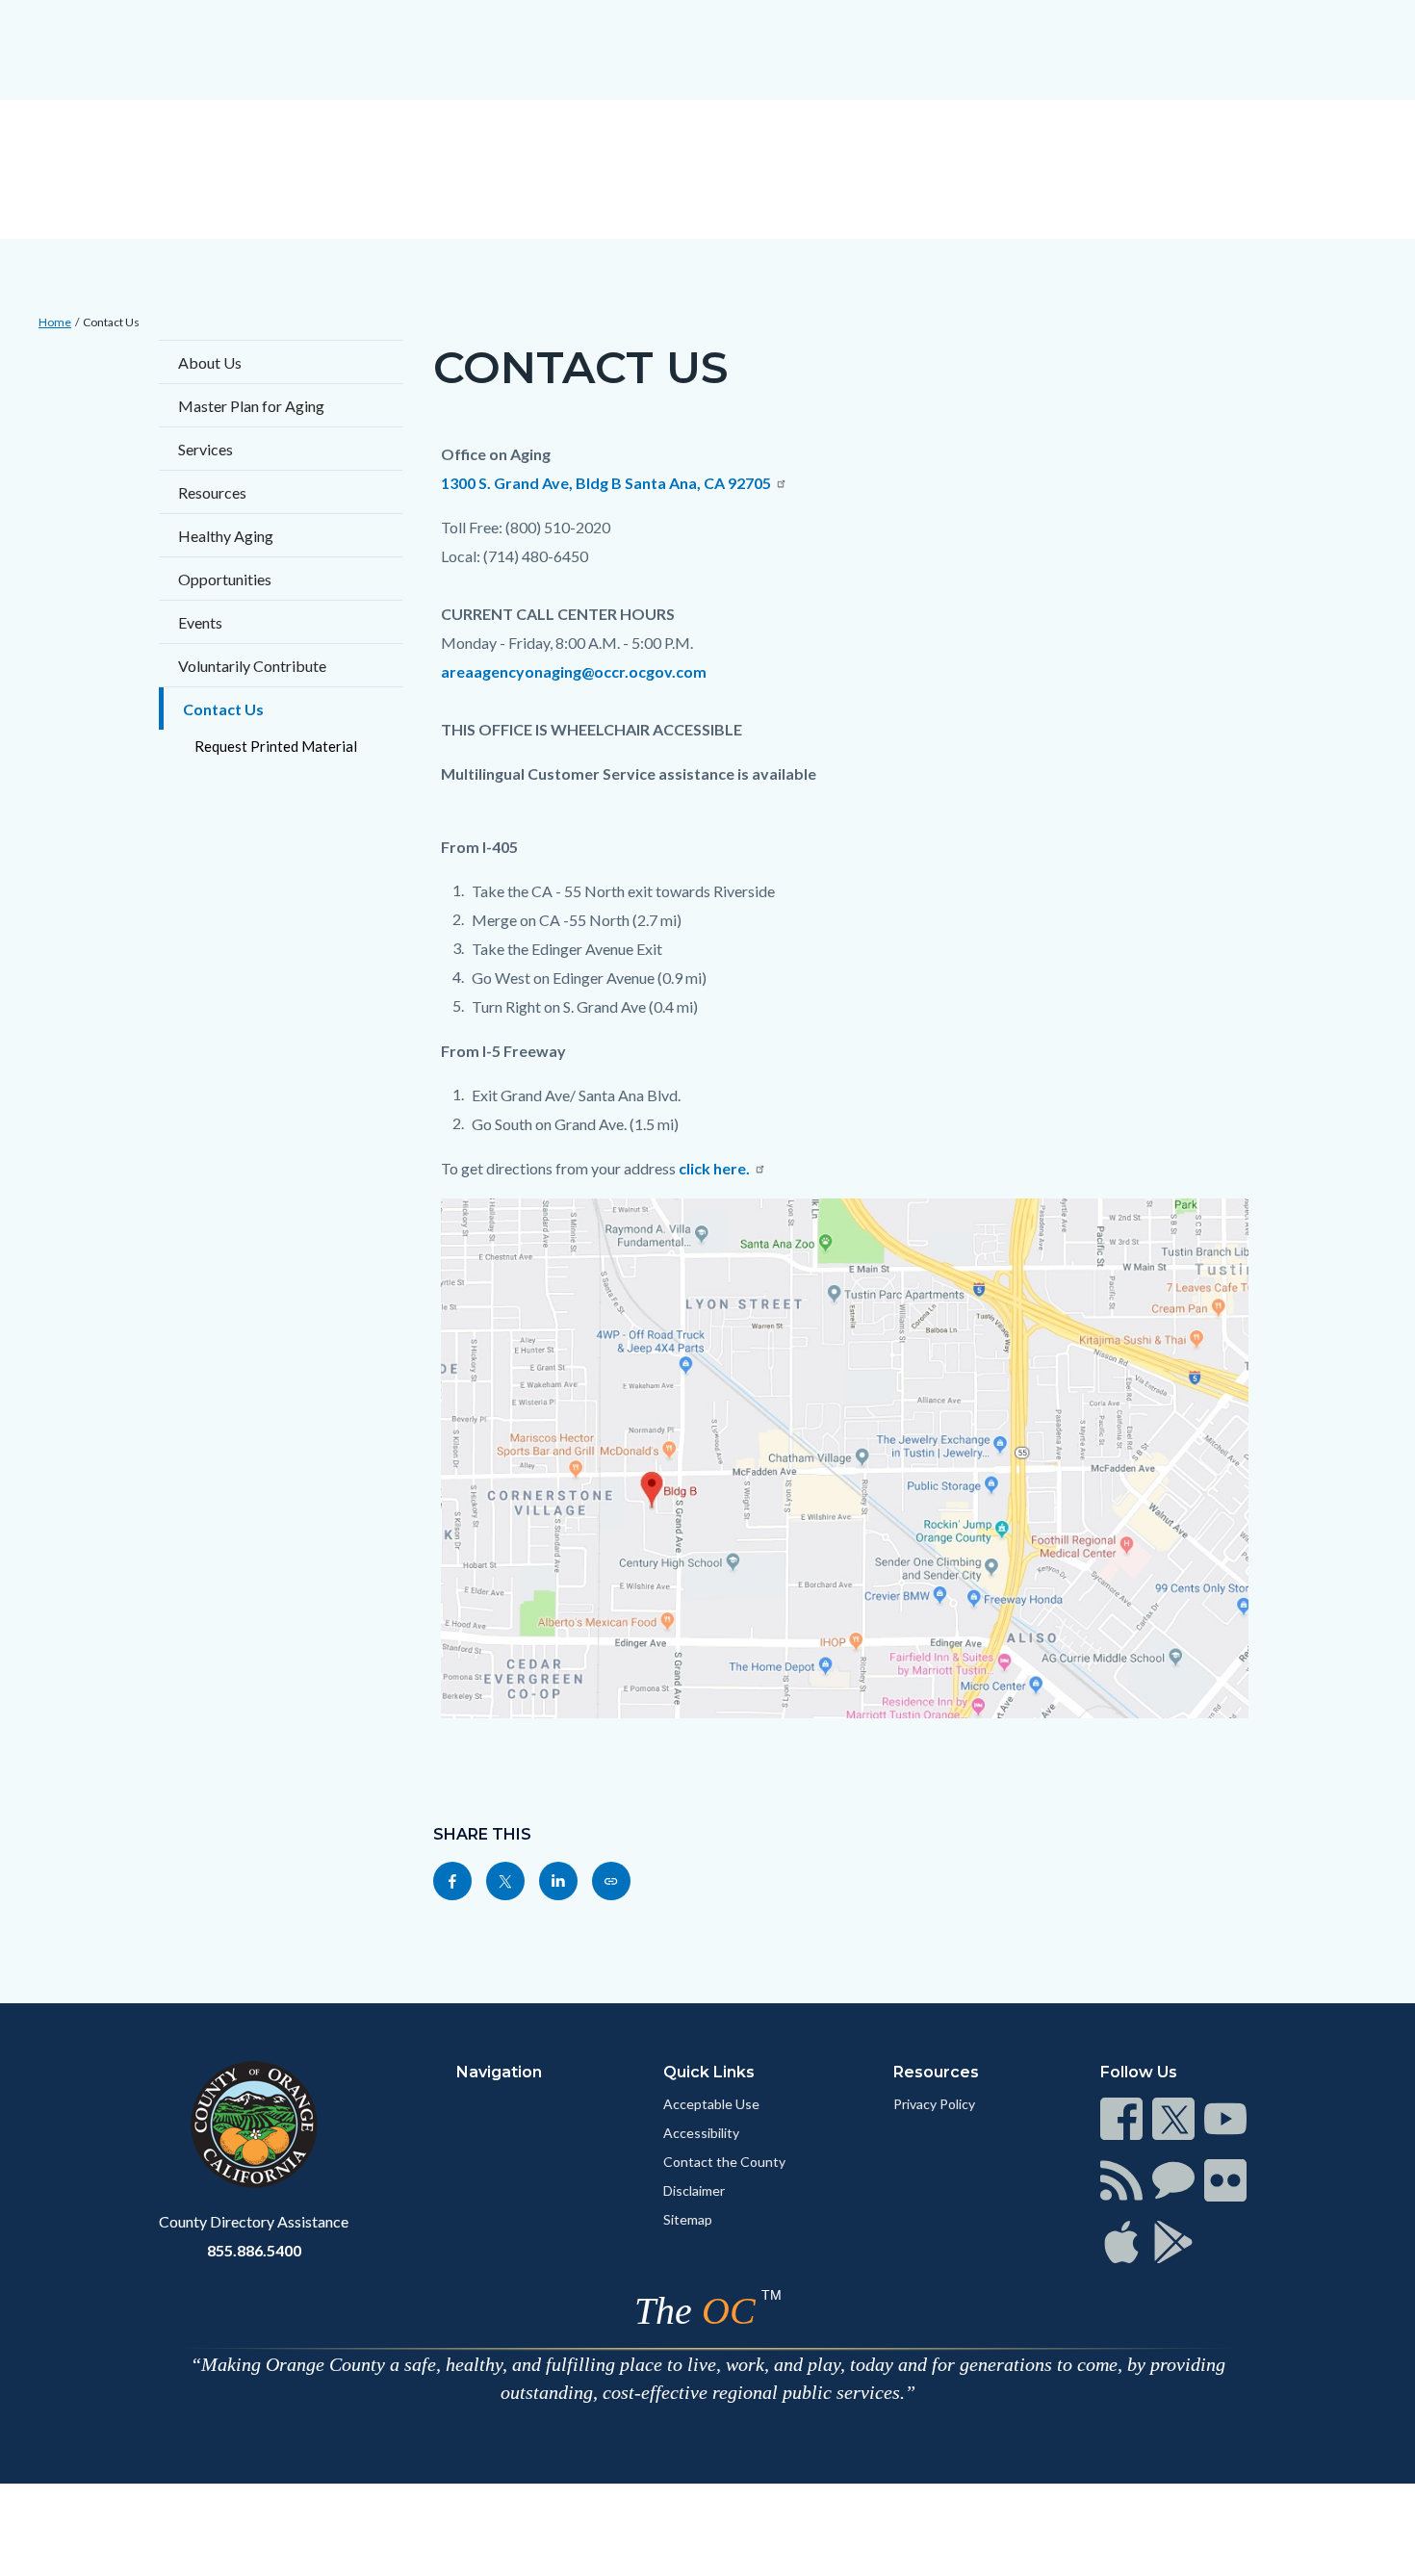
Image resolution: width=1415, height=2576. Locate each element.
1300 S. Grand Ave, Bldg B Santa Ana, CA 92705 (606, 483)
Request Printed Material (276, 746)
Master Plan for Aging (251, 406)
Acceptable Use (711, 2104)
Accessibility (701, 2133)
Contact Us (111, 322)
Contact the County (724, 2162)
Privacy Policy (934, 2104)
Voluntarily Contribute (252, 666)
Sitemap (688, 2219)
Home (55, 322)
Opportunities (225, 579)
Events (200, 622)
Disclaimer (694, 2190)
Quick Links (709, 2072)
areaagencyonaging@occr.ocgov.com (574, 671)
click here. (714, 1168)
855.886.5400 (254, 2250)
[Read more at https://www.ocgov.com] (254, 2125)
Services (206, 449)
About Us (210, 362)
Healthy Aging (226, 536)
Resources (212, 492)
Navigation (499, 2072)
